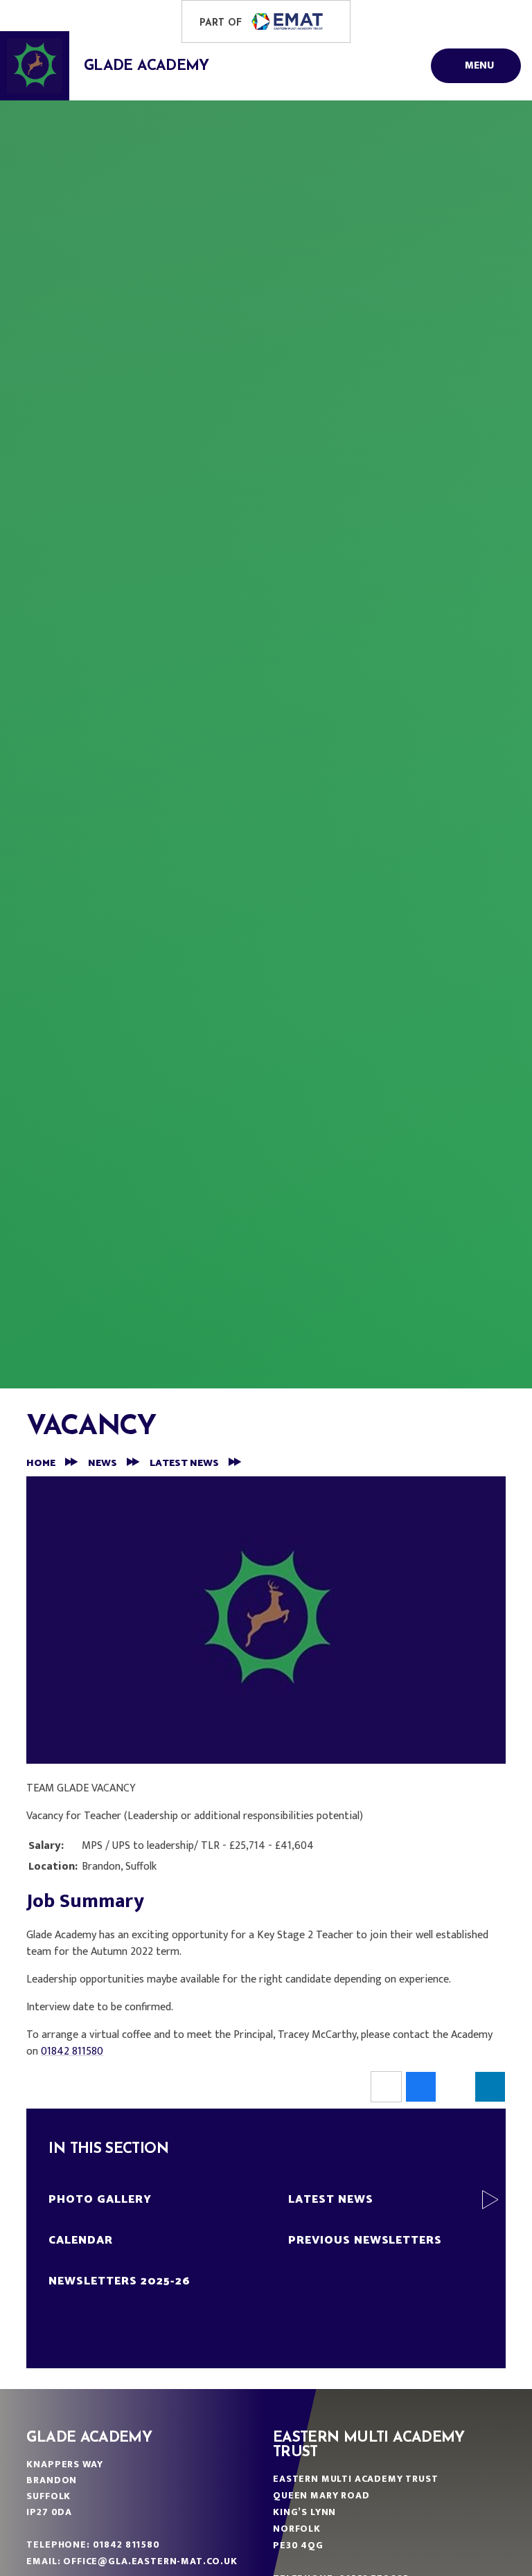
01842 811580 (72, 2051)
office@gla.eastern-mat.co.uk (150, 2561)
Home (41, 1464)
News (103, 1464)
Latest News (184, 1464)
